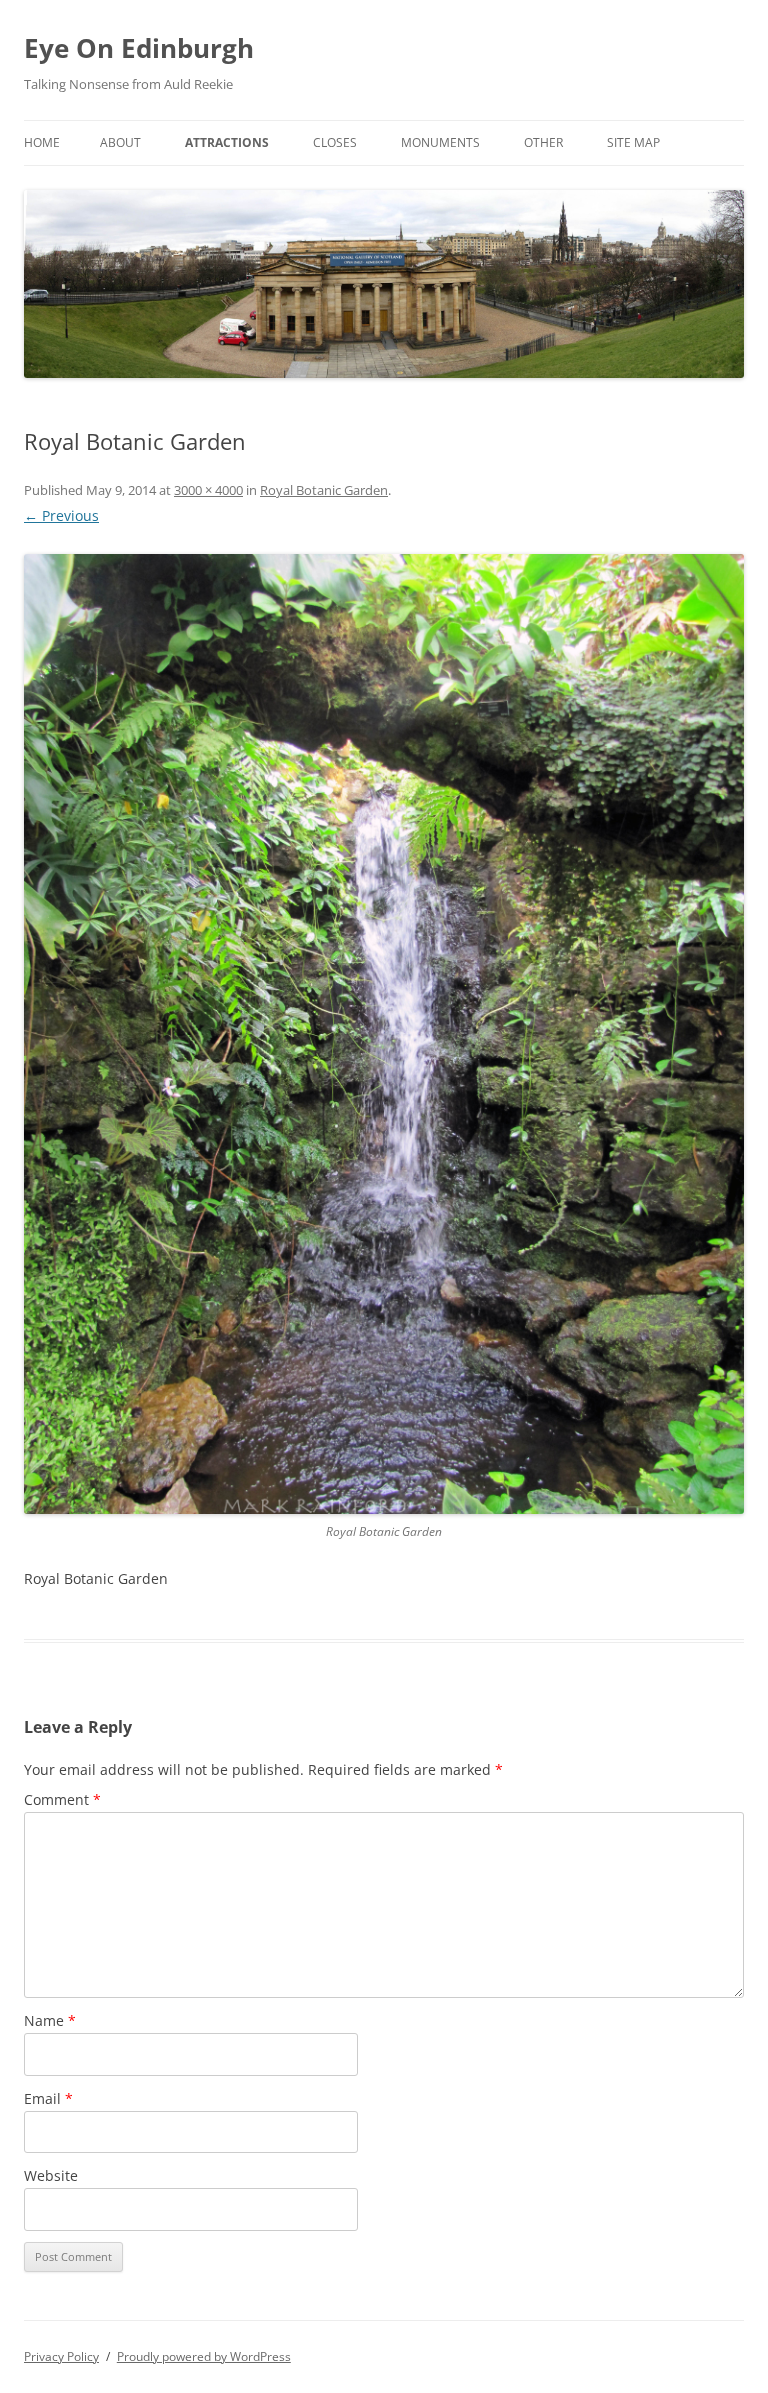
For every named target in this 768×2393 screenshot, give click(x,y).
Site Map (633, 142)
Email (48, 2098)
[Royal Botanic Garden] (384, 1034)
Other (543, 142)
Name (50, 2020)
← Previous (61, 515)
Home (42, 142)
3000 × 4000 (208, 490)
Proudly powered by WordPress (204, 2356)
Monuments (440, 142)
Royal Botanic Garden (324, 490)
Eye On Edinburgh (139, 48)
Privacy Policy (61, 2356)
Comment (62, 1799)
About (120, 142)
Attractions (227, 142)
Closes (335, 142)
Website (51, 2175)
